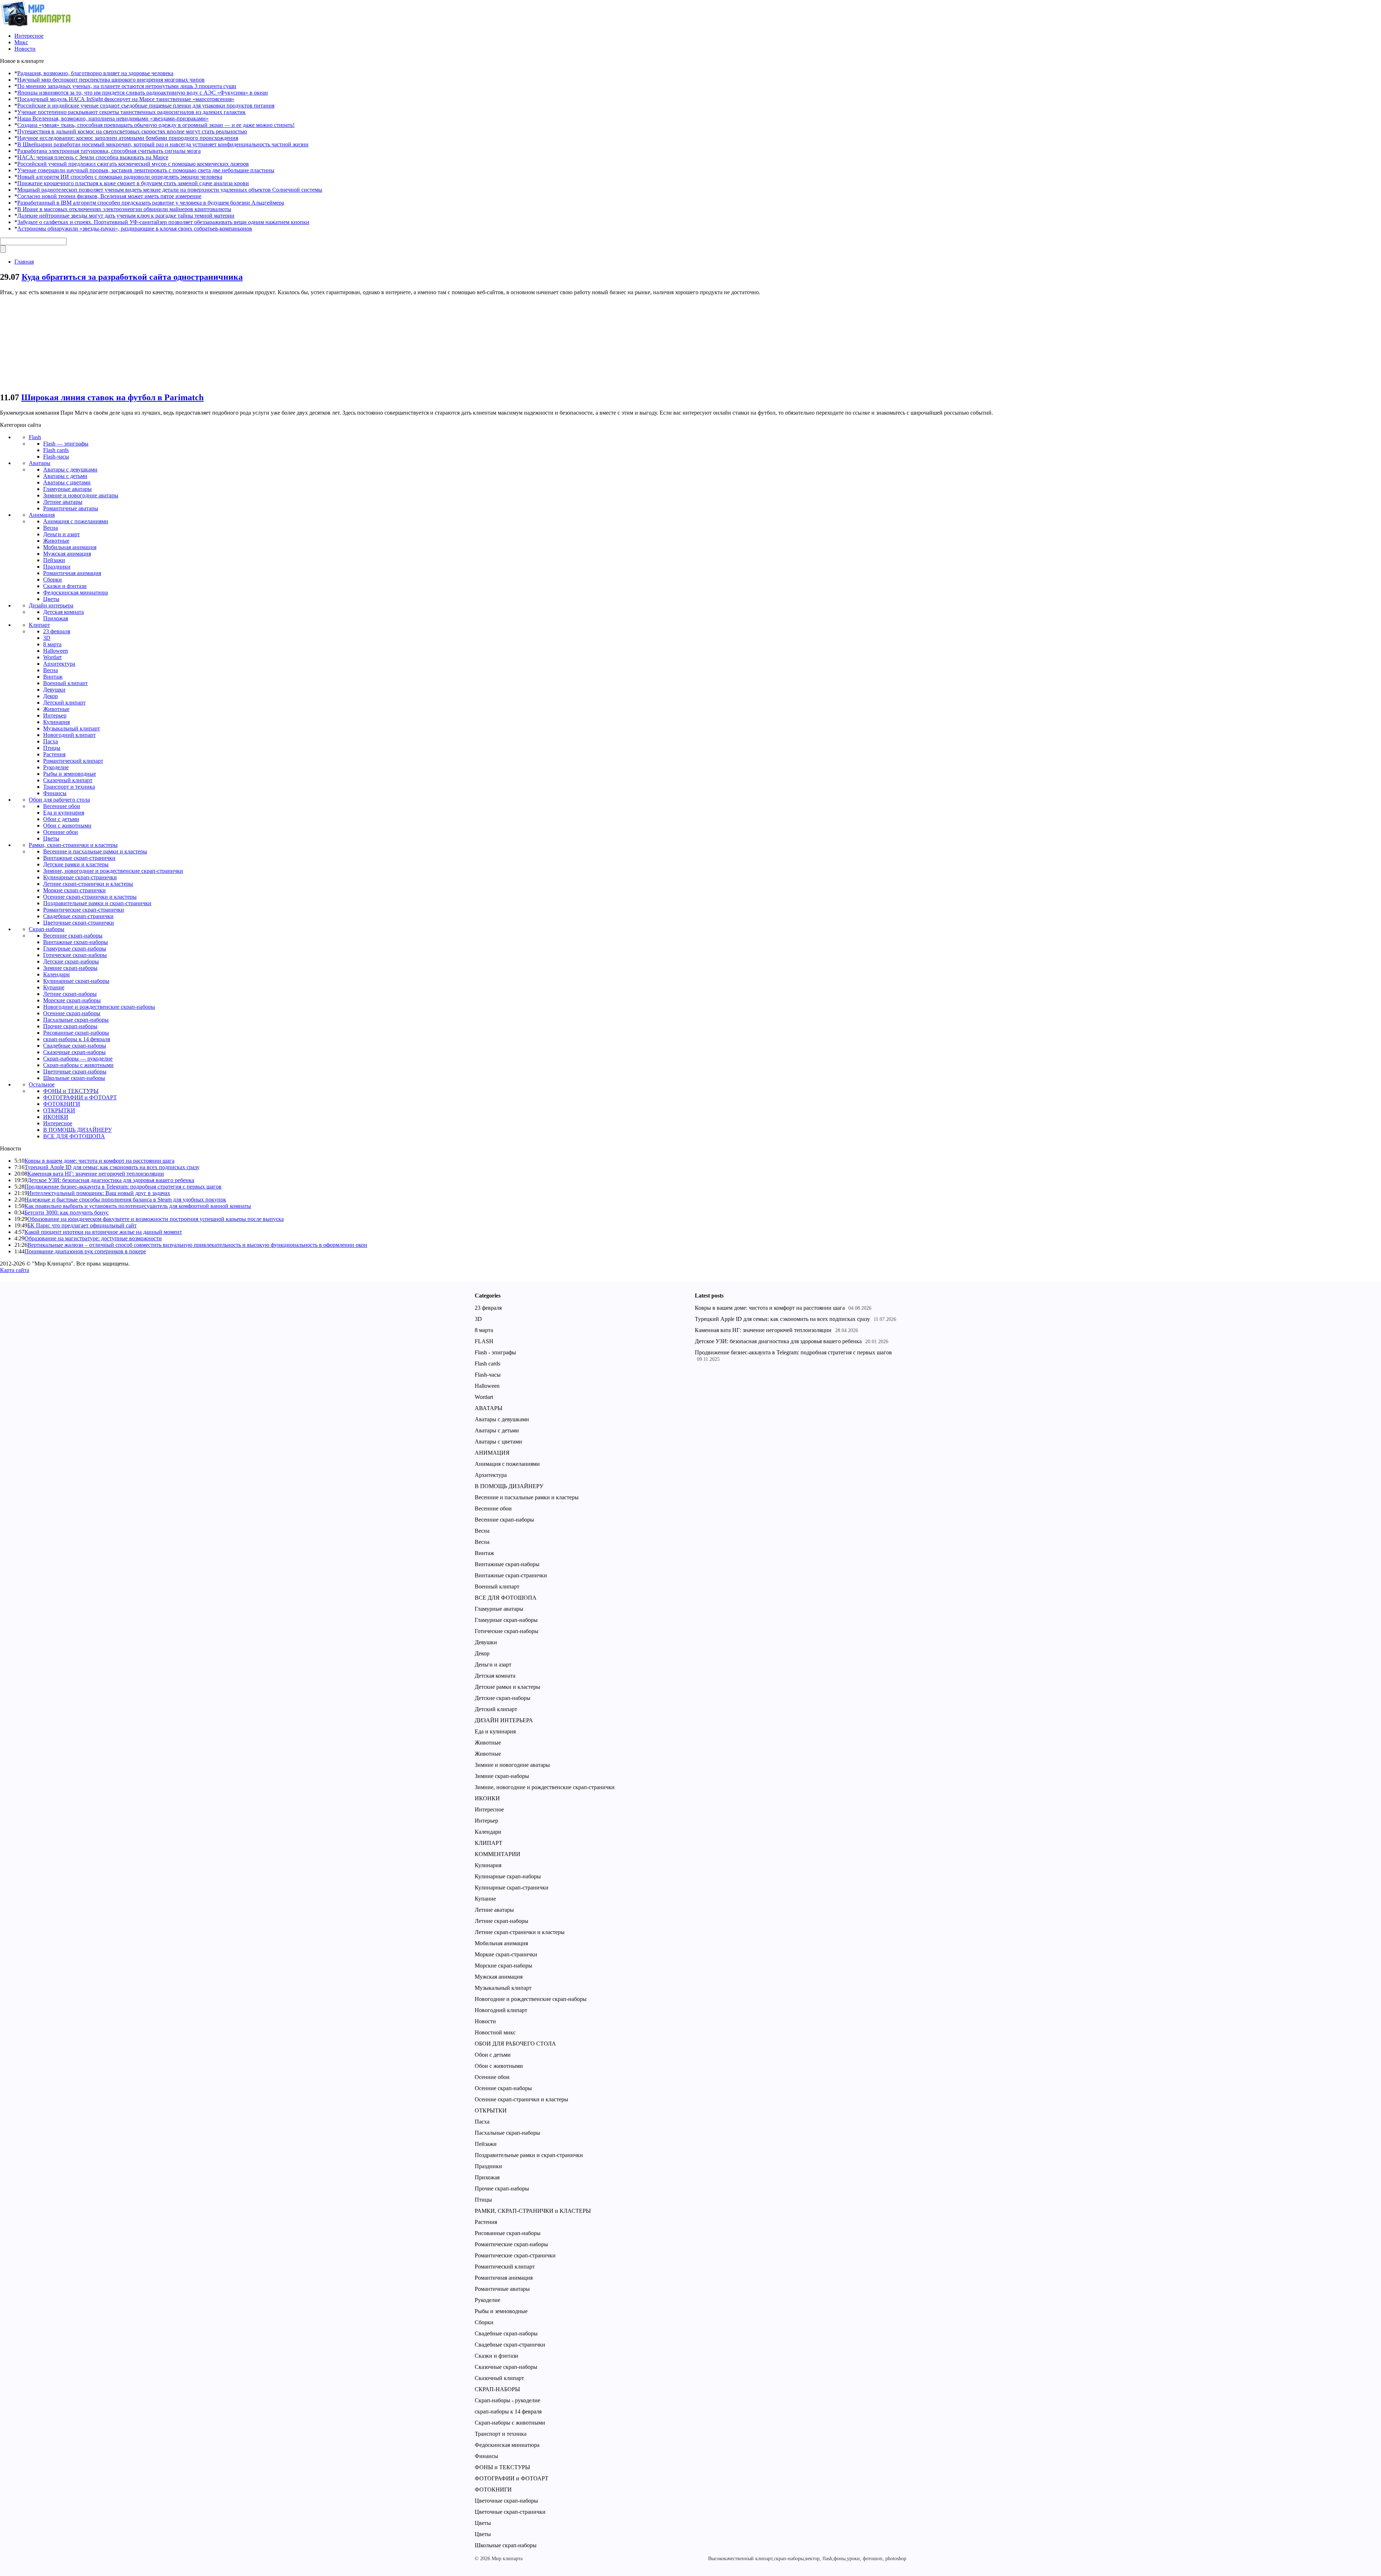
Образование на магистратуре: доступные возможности (93, 1238)
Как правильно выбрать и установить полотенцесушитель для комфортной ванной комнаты (138, 1206)
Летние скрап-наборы (70, 994)
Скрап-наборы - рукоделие (507, 2400)
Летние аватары (63, 502)
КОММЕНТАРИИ (498, 1854)
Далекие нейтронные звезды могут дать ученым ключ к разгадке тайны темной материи (126, 216)
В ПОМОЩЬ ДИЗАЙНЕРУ (78, 1130)
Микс (21, 42)
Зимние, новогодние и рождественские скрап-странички (113, 871)
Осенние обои (61, 832)
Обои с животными (67, 826)
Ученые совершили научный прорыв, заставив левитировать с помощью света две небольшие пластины (146, 170)
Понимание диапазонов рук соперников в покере (85, 1251)
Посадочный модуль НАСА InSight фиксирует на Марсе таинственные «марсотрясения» (126, 99)
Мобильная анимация (70, 547)
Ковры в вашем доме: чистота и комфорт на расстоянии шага (99, 1161)
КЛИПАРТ (489, 1843)
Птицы (52, 748)
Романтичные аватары (71, 508)
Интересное (29, 36)
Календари (56, 974)
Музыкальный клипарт (72, 728)
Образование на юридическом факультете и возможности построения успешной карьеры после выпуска (156, 1219)
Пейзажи (54, 560)
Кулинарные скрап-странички (80, 877)
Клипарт (39, 625)
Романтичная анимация (72, 573)
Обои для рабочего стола (59, 800)
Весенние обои (62, 806)
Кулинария (56, 722)
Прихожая (56, 618)
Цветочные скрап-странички (79, 923)
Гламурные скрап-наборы (75, 949)
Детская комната (63, 612)
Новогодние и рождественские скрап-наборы (99, 1007)
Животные (56, 541)
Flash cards (56, 450)
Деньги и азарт (61, 534)
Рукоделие (56, 767)
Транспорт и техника (69, 787)
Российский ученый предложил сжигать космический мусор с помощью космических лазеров (133, 164)
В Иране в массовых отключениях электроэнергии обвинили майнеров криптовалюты (124, 209)
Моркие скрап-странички (74, 890)
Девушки (54, 690)
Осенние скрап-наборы (72, 1013)
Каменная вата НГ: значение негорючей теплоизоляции (96, 1174)
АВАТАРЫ (489, 1408)
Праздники (57, 567)
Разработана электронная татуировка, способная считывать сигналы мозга (109, 151)
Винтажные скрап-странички (79, 858)
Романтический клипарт (73, 761)
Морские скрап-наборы (72, 1000)
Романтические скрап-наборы (511, 2244)
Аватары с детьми (65, 476)
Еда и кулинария (64, 813)
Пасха (51, 741)
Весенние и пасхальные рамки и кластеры (95, 851)
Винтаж (53, 677)
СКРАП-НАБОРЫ (497, 2389)
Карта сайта (15, 1270)
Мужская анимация (67, 554)
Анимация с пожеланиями (76, 521)
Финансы (55, 793)
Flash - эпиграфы (495, 1352)
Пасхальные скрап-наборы (76, 1020)
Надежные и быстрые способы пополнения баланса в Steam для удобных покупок (125, 1200)
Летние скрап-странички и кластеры (88, 884)
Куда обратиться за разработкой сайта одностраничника (132, 277)
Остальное (42, 1084)
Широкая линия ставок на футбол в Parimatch (112, 397)
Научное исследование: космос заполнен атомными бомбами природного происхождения (128, 138)
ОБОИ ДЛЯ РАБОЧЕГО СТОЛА (515, 2044)
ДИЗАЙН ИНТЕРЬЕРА (504, 1720)
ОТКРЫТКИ (59, 1110)
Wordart (52, 657)
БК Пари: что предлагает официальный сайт (82, 1225)
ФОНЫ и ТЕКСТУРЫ (71, 1091)
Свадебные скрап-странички (78, 916)
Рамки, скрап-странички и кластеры (73, 845)
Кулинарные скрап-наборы (76, 981)
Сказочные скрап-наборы (74, 1052)
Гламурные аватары (67, 489)
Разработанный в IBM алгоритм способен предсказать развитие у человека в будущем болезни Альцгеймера (151, 203)
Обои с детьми (61, 819)
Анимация (42, 515)
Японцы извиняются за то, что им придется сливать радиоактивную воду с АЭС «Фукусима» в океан (143, 93)
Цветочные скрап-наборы (75, 1072)
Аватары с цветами (67, 482)
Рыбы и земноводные (70, 774)
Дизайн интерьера (51, 605)
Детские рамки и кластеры (76, 864)
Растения (54, 754)
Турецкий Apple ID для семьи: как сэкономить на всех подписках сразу (112, 1167)
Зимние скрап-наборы (70, 968)
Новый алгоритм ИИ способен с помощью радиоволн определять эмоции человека (120, 177)
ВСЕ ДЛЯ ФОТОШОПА (74, 1136)
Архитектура (59, 664)
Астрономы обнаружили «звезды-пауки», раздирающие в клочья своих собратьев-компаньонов (135, 229)
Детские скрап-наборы (71, 961)
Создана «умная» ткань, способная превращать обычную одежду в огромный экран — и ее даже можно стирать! (156, 125)
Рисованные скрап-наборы (76, 1033)
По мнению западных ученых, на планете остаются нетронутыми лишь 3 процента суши (127, 86)
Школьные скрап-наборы (74, 1078)
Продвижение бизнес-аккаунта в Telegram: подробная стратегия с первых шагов (123, 1187)
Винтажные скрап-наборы (76, 942)
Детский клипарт (64, 703)
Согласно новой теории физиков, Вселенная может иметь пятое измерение (109, 196)
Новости (25, 49)
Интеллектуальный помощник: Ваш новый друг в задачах (99, 1193)
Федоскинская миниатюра (76, 592)
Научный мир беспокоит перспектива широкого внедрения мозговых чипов (111, 80)
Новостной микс (495, 2032)
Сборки (53, 580)
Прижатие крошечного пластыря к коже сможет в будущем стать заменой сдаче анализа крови (133, 183)
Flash (35, 437)
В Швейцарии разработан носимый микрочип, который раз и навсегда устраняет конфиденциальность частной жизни (163, 144)
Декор (51, 696)
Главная (24, 262)
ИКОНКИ (56, 1117)
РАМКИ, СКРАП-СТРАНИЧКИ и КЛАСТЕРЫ (533, 2211)
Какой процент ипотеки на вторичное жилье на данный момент (103, 1232)
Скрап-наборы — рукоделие (78, 1059)
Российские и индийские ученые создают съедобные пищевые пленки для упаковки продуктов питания (146, 106)
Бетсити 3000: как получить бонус (67, 1212)
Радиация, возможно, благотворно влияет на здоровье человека (95, 73)
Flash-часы (56, 457)
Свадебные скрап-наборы (75, 1046)
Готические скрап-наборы (75, 955)
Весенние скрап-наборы (73, 936)
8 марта (52, 644)
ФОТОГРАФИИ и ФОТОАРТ (80, 1097)
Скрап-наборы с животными (78, 1065)
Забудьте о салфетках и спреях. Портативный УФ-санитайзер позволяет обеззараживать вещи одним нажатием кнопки (163, 222)
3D (47, 638)
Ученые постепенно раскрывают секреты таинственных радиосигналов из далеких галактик (131, 112)
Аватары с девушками (70, 469)
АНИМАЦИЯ (492, 1453)
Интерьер (55, 715)
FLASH (484, 1341)
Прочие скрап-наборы (70, 1026)
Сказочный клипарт (68, 780)
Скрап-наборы (47, 929)
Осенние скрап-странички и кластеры (90, 897)
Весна (51, 528)
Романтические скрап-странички (84, 910)
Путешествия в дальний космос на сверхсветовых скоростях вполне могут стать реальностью (132, 131)
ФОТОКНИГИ (62, 1104)
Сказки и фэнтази (65, 586)
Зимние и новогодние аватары (81, 495)
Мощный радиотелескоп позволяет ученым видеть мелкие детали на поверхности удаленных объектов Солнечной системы (170, 190)
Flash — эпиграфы (66, 444)
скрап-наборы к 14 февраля (77, 1039)
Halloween (56, 651)
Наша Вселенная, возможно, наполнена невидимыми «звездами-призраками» (113, 118)
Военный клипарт (65, 683)
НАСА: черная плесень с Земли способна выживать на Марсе (93, 157)
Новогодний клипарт (69, 735)
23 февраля (57, 631)
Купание (54, 987)
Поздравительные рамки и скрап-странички (97, 903)
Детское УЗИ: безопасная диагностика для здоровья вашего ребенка (111, 1180)
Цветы (51, 599)
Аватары (40, 463)
